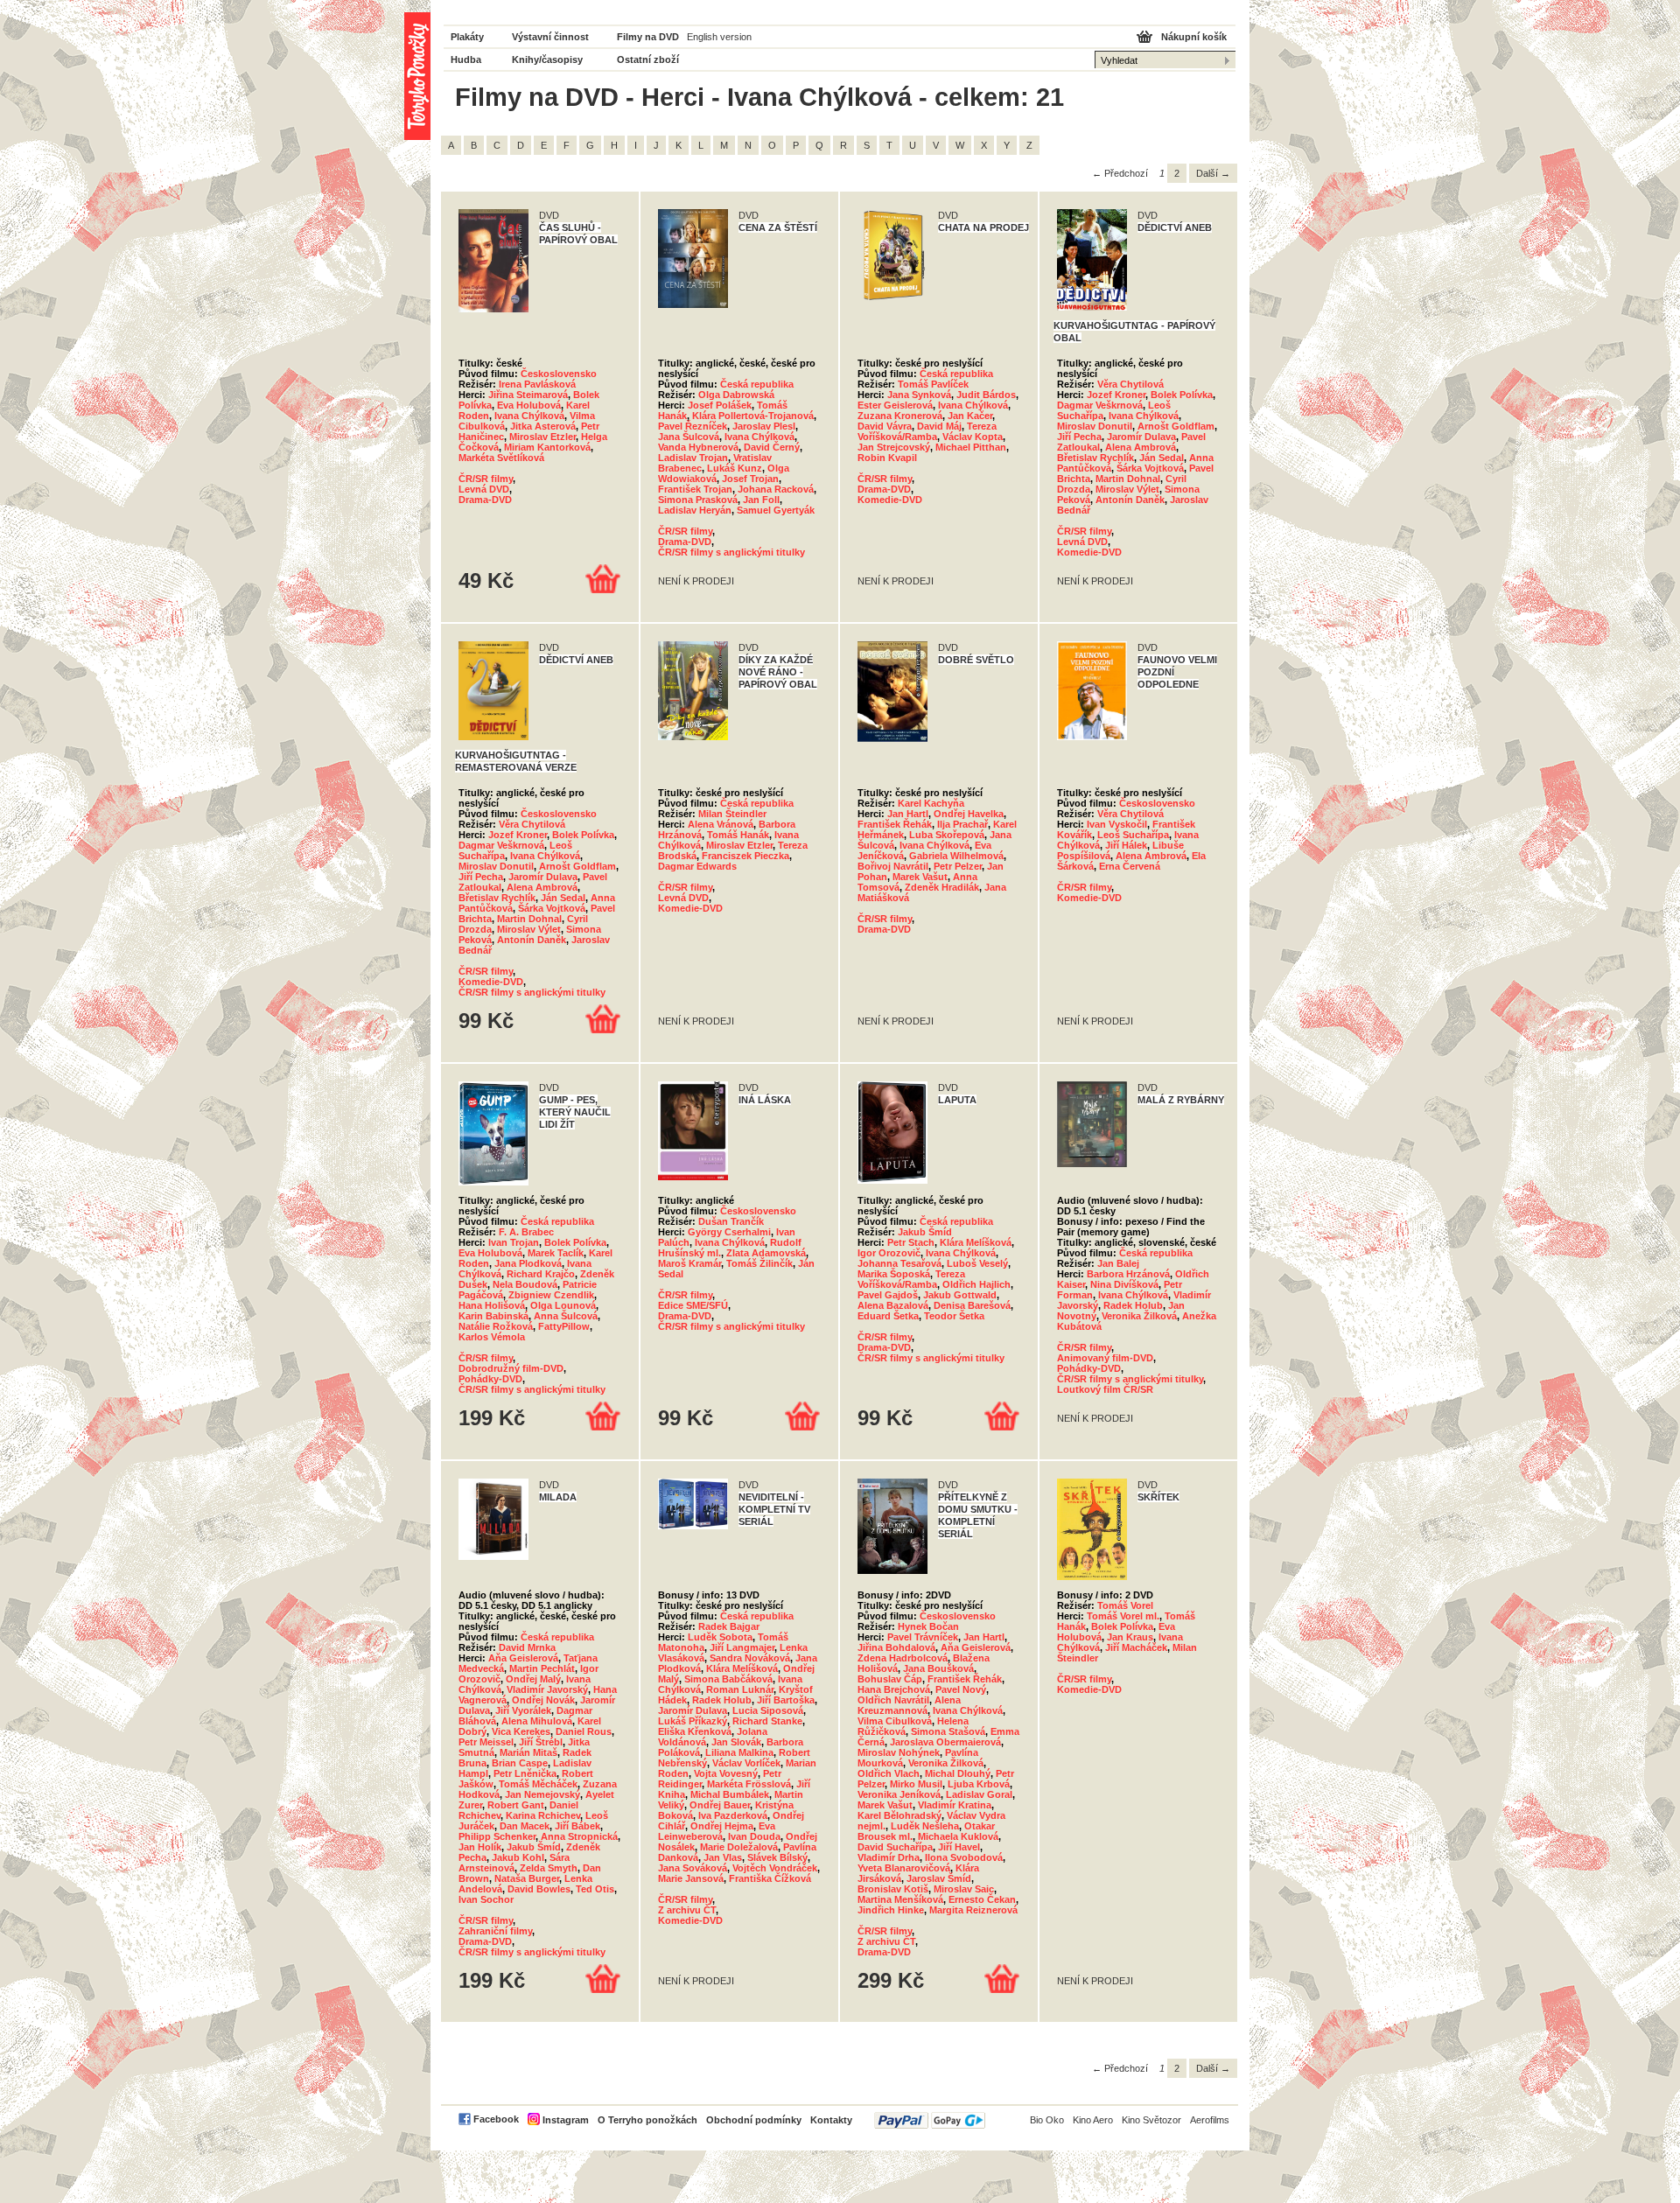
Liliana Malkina (739, 1752)
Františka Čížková (770, 1878)
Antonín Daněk (1130, 500)
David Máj (939, 426)
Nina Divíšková (1124, 1284)
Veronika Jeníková (899, 1794)
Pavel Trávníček (923, 1637)
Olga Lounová (563, 1305)
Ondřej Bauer (720, 1805)
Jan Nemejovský (542, 1794)
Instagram (566, 2120)
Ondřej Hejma (722, 1826)
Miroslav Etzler (542, 437)
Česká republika (757, 384)
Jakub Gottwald (960, 1295)
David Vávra (885, 426)
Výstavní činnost (550, 37)
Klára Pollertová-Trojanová (753, 416)
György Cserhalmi (729, 1232)
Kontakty (831, 2120)
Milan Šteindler (732, 814)
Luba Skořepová (947, 835)
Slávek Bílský (777, 1857)
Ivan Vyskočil (1117, 824)
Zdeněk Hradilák (942, 887)
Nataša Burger (527, 1878)
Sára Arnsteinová (514, 1863)
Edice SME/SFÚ (693, 1305)
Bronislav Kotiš (893, 1889)
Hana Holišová (492, 1305)
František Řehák (895, 824)
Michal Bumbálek (730, 1794)
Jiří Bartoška (786, 1700)
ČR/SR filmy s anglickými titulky (731, 552)
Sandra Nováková (750, 1658)
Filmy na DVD (648, 37)
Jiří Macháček (1136, 1647)
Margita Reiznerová (973, 1910)
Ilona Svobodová (964, 1857)
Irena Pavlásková (537, 384)
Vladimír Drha (889, 1857)
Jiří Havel (959, 1847)
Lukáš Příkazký (693, 1721)
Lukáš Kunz (735, 468)
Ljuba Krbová (979, 1784)
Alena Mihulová (537, 1721)
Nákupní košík (1194, 37)
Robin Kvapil (887, 458)
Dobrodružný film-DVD (511, 1368)
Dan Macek (525, 1826)
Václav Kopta (973, 437)
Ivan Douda (754, 1836)
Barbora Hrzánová (1128, 1274)
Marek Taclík (556, 1253)
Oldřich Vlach (889, 1773)
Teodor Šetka (954, 1316)
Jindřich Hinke (891, 1910)
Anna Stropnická (579, 1836)
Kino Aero (1093, 2120)
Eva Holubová (529, 405)
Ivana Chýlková (529, 416)
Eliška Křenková (695, 1731)
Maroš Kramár (689, 1263)
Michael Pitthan (971, 447)
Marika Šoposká (894, 1274)
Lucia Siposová (768, 1710)
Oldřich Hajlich (976, 1284)
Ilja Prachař (962, 824)
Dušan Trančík (731, 1221)
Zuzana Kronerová (900, 416)
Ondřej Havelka (969, 814)
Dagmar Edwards (697, 866)
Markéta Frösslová (749, 1784)
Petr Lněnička (525, 1773)
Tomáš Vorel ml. (1123, 1616)
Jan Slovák (736, 1742)
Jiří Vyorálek (523, 1710)
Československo (559, 374)
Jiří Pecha (1079, 437)
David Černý (772, 447)
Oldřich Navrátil (893, 1700)
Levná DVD (484, 489)
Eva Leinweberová (717, 1831)
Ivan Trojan (514, 1242)
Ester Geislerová (895, 405)
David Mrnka (527, 1647)
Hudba (466, 59)
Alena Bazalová (893, 1305)
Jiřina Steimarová (528, 395)
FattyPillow (564, 1326)
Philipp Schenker (497, 1836)
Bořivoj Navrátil (893, 866)
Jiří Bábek (577, 1826)
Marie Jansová (691, 1878)
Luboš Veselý (977, 1263)
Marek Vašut (920, 877)
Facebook (496, 2119)
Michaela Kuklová (958, 1836)
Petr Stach (911, 1242)
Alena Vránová (721, 824)
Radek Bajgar (729, 1626)
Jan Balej (1118, 1263)
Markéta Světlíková (501, 458)
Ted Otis (595, 1889)
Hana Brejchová (894, 1689)
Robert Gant (516, 1805)
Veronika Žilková (1139, 1316)
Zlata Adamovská (766, 1253)
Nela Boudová (525, 1284)
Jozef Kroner (1116, 395)
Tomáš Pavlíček (933, 384)
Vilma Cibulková (895, 1721)
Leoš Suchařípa (1133, 835)
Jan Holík (480, 1847)
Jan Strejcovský (894, 447)
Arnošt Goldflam (1176, 426)
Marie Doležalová (739, 1847)
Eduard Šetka (888, 1316)
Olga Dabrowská (736, 395)
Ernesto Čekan (982, 1899)
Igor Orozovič (889, 1253)
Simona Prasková (698, 500)
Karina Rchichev (543, 1815)
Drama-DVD (485, 500)
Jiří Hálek (1126, 845)
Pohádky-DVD (490, 1379)
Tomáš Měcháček (538, 1784)
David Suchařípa (895, 1847)
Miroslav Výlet (1127, 489)
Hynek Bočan (928, 1626)
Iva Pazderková (733, 1815)
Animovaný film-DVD (1105, 1358)
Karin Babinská (493, 1316)
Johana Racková (776, 489)
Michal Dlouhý (958, 1773)
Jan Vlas (723, 1857)
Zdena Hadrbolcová (903, 1658)
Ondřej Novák (543, 1700)
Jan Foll (761, 500)
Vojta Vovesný (726, 1773)
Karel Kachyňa (931, 803)
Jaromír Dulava (1141, 437)
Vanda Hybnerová (698, 447)
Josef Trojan (750, 479)
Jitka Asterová (543, 426)
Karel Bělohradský (899, 1815)
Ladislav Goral (979, 1794)
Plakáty (467, 37)
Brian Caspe (520, 1763)
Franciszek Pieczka (745, 856)
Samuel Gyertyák (776, 510)
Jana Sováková (693, 1868)
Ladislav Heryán (695, 510)
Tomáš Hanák (738, 835)
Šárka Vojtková (1150, 468)
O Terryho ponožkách (647, 2120)
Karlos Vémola (492, 1337)
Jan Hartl (908, 814)
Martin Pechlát (542, 1668)
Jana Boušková (938, 1668)
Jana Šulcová (689, 437)
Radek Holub (1133, 1305)
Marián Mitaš (528, 1752)
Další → (1213, 173)
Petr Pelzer (958, 866)
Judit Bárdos (986, 395)
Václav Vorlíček (746, 1763)
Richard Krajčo (541, 1274)
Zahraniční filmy (495, 1931)
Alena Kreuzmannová (909, 1705)
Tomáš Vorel (1125, 1605)
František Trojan (695, 489)
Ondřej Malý (533, 1679)
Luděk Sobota (720, 1637)
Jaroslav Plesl (764, 426)
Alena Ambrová (1141, 447)
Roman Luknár (740, 1689)
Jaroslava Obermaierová (945, 1742)
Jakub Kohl (518, 1857)
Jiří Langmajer (742, 1647)
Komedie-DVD (890, 500)
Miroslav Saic (964, 1889)
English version (719, 37)
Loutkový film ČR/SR (1105, 1389)
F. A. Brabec (526, 1232)
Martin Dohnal (1128, 479)
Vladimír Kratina (955, 1805)
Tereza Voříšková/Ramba (927, 431)
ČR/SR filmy (486, 479)
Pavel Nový (961, 1689)
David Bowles (539, 1889)
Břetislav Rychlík (1095, 458)
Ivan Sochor (486, 1899)
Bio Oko (1047, 2120)
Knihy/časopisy (547, 59)
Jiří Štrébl (541, 1742)
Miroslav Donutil (1095, 426)
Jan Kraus (1130, 1637)
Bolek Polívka (1182, 395)
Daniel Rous (584, 1731)
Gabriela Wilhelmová (956, 856)
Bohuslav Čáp (890, 1679)
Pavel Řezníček (693, 426)
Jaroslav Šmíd (939, 1878)
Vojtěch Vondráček (775, 1868)
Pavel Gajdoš (888, 1295)
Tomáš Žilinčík (759, 1263)
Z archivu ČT (687, 1910)
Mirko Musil (916, 1784)
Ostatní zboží (648, 59)
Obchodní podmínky (754, 2120)
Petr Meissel (486, 1742)
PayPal (930, 2120)
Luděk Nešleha (925, 1826)
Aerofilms (1210, 2120)
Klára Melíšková (976, 1242)
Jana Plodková (528, 1263)
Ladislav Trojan (693, 458)
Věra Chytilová (1130, 384)
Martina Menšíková (900, 1899)
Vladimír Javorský (547, 1689)
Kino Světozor (1151, 2120)
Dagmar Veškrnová (1100, 405)
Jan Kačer (970, 416)
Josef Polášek (720, 405)
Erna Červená (1130, 866)
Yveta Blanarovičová (904, 1868)
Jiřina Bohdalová (896, 1647)
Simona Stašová (948, 1731)
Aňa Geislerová (523, 1658)
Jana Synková (919, 395)
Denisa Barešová (972, 1305)
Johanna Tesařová (899, 1263)
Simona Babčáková (728, 1679)
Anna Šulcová (566, 1316)
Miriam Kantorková (547, 447)
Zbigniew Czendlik (551, 1295)
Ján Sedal (1162, 458)
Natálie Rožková (496, 1326)
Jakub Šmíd (925, 1232)
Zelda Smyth (549, 1868)
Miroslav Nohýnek (899, 1752)
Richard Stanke (767, 1721)
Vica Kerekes (521, 1731)
